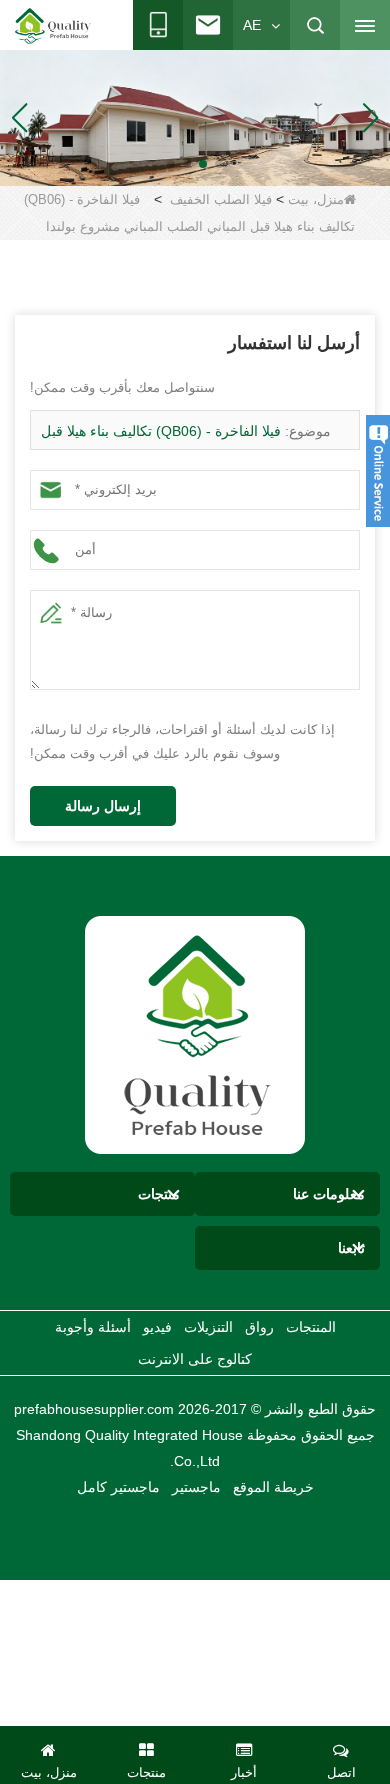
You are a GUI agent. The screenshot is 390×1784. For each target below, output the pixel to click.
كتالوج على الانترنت (195, 1359)
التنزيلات (208, 1327)
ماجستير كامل (118, 1487)
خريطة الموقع (273, 1487)
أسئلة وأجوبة (93, 1327)
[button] (219, 164)
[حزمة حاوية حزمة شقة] (195, 117)
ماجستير (196, 1487)
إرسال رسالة (103, 806)
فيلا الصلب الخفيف (221, 199)
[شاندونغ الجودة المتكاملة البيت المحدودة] (53, 26)
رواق (259, 1327)
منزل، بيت (316, 199)
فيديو (157, 1327)
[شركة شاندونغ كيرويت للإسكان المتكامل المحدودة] (195, 1034)
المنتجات (311, 1327)
